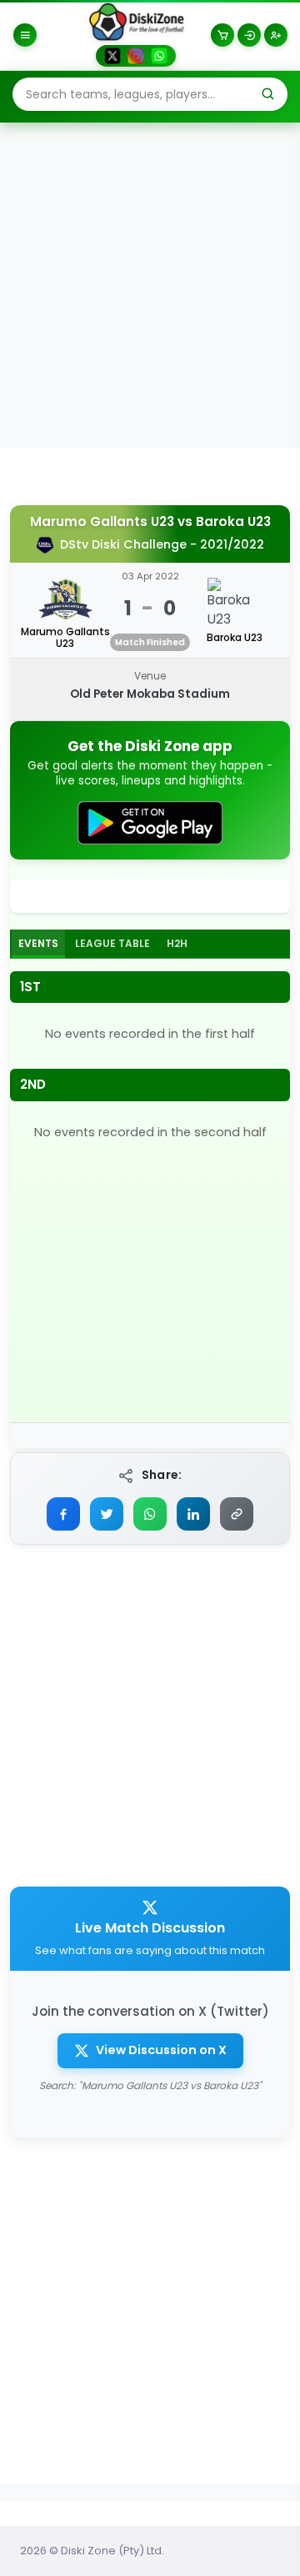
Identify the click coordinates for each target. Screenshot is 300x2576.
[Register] (276, 35)
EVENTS (38, 943)
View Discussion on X (161, 2050)
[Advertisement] (150, 284)
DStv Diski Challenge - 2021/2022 (162, 544)
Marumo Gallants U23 (102, 522)
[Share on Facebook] (63, 1514)
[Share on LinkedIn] (193, 1514)
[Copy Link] (237, 1514)
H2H (177, 943)
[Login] (249, 35)
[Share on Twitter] (107, 1514)
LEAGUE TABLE (112, 943)
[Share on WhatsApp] (150, 1514)
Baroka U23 (233, 522)
